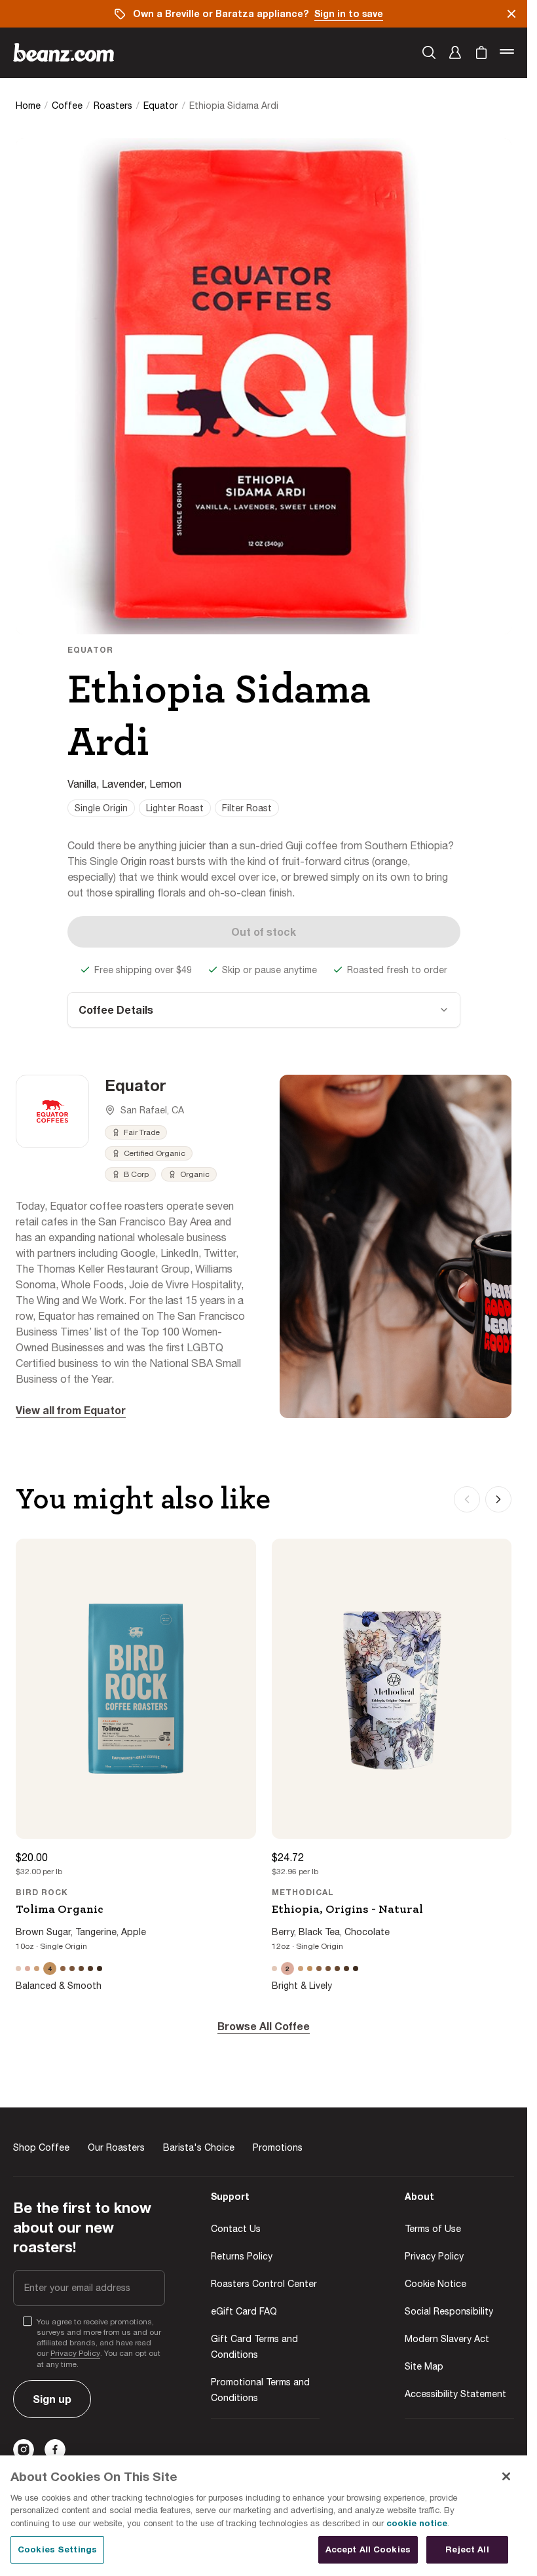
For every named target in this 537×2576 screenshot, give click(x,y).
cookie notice (417, 2523)
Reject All (467, 2549)
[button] (455, 52)
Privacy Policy (75, 2353)
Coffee (67, 106)
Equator (161, 106)
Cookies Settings (57, 2549)
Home (28, 106)
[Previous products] (467, 1499)
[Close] (506, 2476)
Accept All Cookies (368, 2549)
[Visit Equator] (52, 1111)
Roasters (113, 106)
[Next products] (498, 1499)
